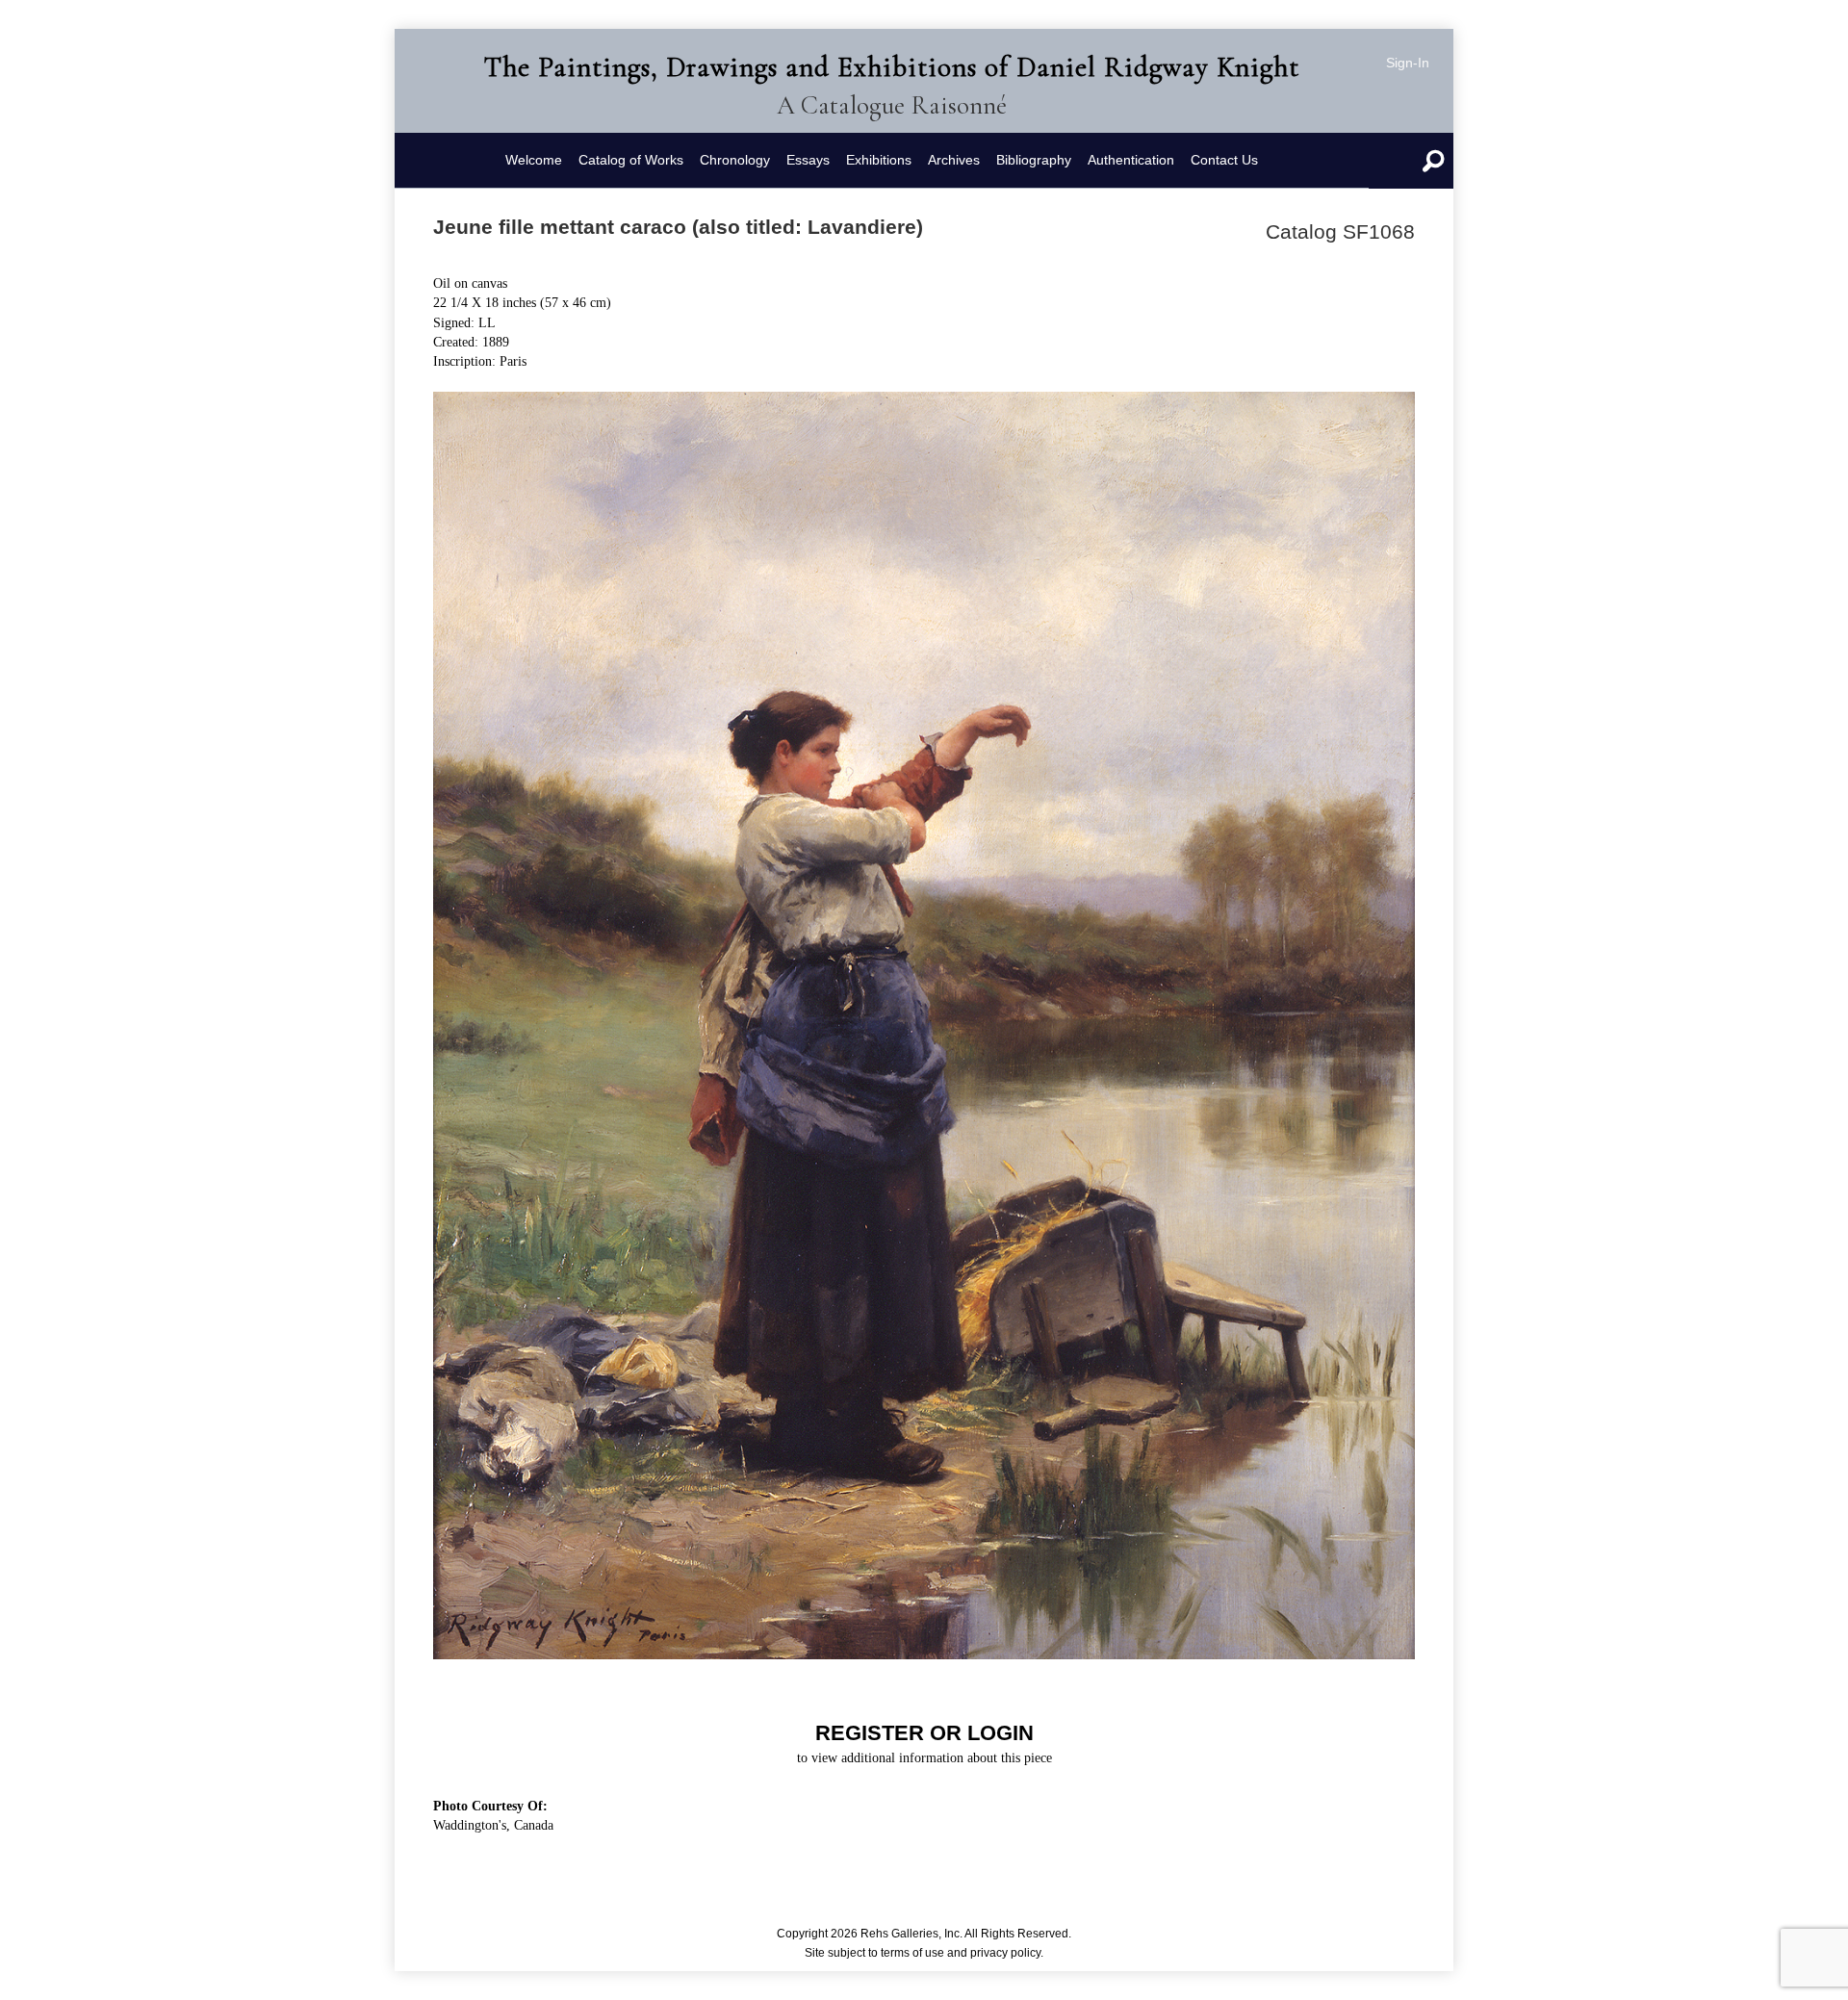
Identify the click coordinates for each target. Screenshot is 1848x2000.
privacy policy (1005, 1953)
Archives (954, 160)
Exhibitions (879, 160)
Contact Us (1224, 160)
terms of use (912, 1953)
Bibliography (1034, 160)
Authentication (1131, 160)
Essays (808, 160)
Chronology (735, 160)
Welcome (534, 160)
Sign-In (1408, 63)
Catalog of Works (631, 160)
